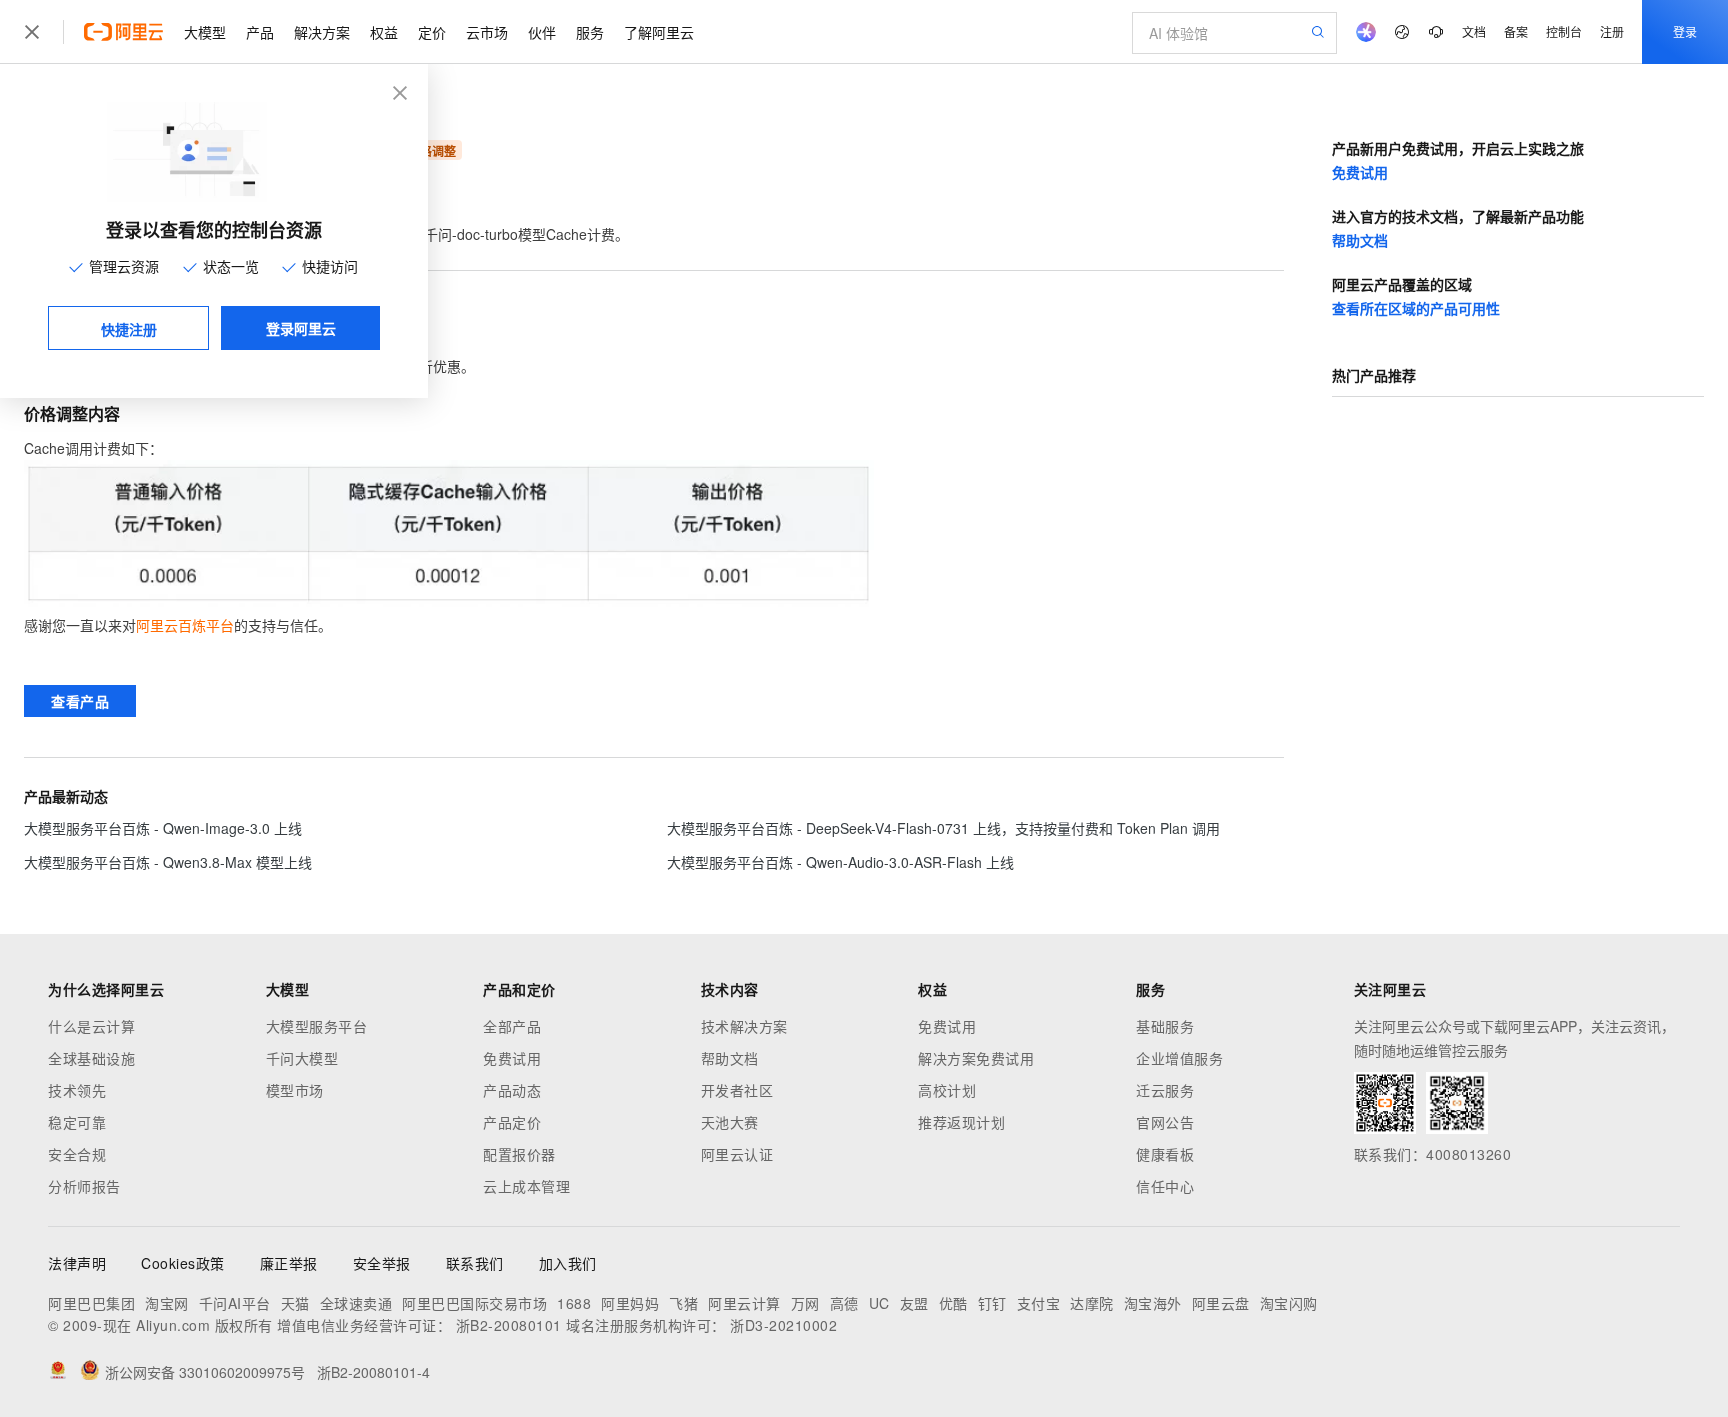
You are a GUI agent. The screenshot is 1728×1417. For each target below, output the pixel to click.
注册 (1612, 31)
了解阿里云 (659, 32)
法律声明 (77, 1263)
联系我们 (475, 1263)
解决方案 (322, 32)
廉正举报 (289, 1263)
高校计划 (947, 1090)
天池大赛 (730, 1122)
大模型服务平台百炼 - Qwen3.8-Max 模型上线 (168, 862)
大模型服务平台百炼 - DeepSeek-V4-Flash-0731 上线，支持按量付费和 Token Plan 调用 (943, 828)
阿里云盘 (1221, 1303)
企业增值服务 (1179, 1058)
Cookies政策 (183, 1263)
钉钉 (992, 1303)
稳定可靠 (77, 1122)
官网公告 (1165, 1122)
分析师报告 (84, 1186)
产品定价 (512, 1122)
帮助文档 (1360, 240)
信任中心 (1165, 1186)
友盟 (914, 1303)
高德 (844, 1303)
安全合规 (77, 1154)
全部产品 (512, 1026)
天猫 (295, 1303)
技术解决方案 (744, 1026)
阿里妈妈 (630, 1303)
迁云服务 (1165, 1090)
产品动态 (512, 1090)
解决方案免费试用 (976, 1058)
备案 (1516, 31)
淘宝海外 (1153, 1303)
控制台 (1564, 31)
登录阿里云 (301, 328)
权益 (384, 32)
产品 (260, 32)
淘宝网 (167, 1303)
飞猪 (683, 1303)
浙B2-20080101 (509, 1325)
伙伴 (542, 32)
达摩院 (1092, 1303)
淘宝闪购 (1289, 1303)
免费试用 (1360, 172)
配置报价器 (519, 1154)
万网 (805, 1303)
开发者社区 (737, 1090)
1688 (574, 1303)
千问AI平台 (235, 1303)
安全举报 (382, 1263)
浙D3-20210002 (783, 1325)
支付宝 (1039, 1303)
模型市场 (295, 1090)
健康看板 (1165, 1154)
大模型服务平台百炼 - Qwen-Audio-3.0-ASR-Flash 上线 (840, 862)
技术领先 (77, 1090)
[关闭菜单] (32, 32)
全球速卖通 (356, 1303)
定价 (432, 32)
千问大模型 (302, 1058)
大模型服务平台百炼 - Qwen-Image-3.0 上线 (163, 828)
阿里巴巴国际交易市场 (474, 1303)
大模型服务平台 (317, 1026)
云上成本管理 (526, 1186)
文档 (1474, 31)
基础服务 (1165, 1026)
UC (879, 1303)
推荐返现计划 (961, 1122)
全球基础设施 (91, 1058)
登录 (1685, 31)
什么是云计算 (91, 1026)
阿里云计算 (744, 1303)
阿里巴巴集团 (91, 1303)
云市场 (487, 32)
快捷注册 (129, 329)
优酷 (953, 1303)
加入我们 (568, 1263)
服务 (590, 32)
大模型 (205, 32)
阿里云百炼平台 (185, 625)
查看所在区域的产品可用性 (1416, 308)
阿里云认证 (737, 1154)
